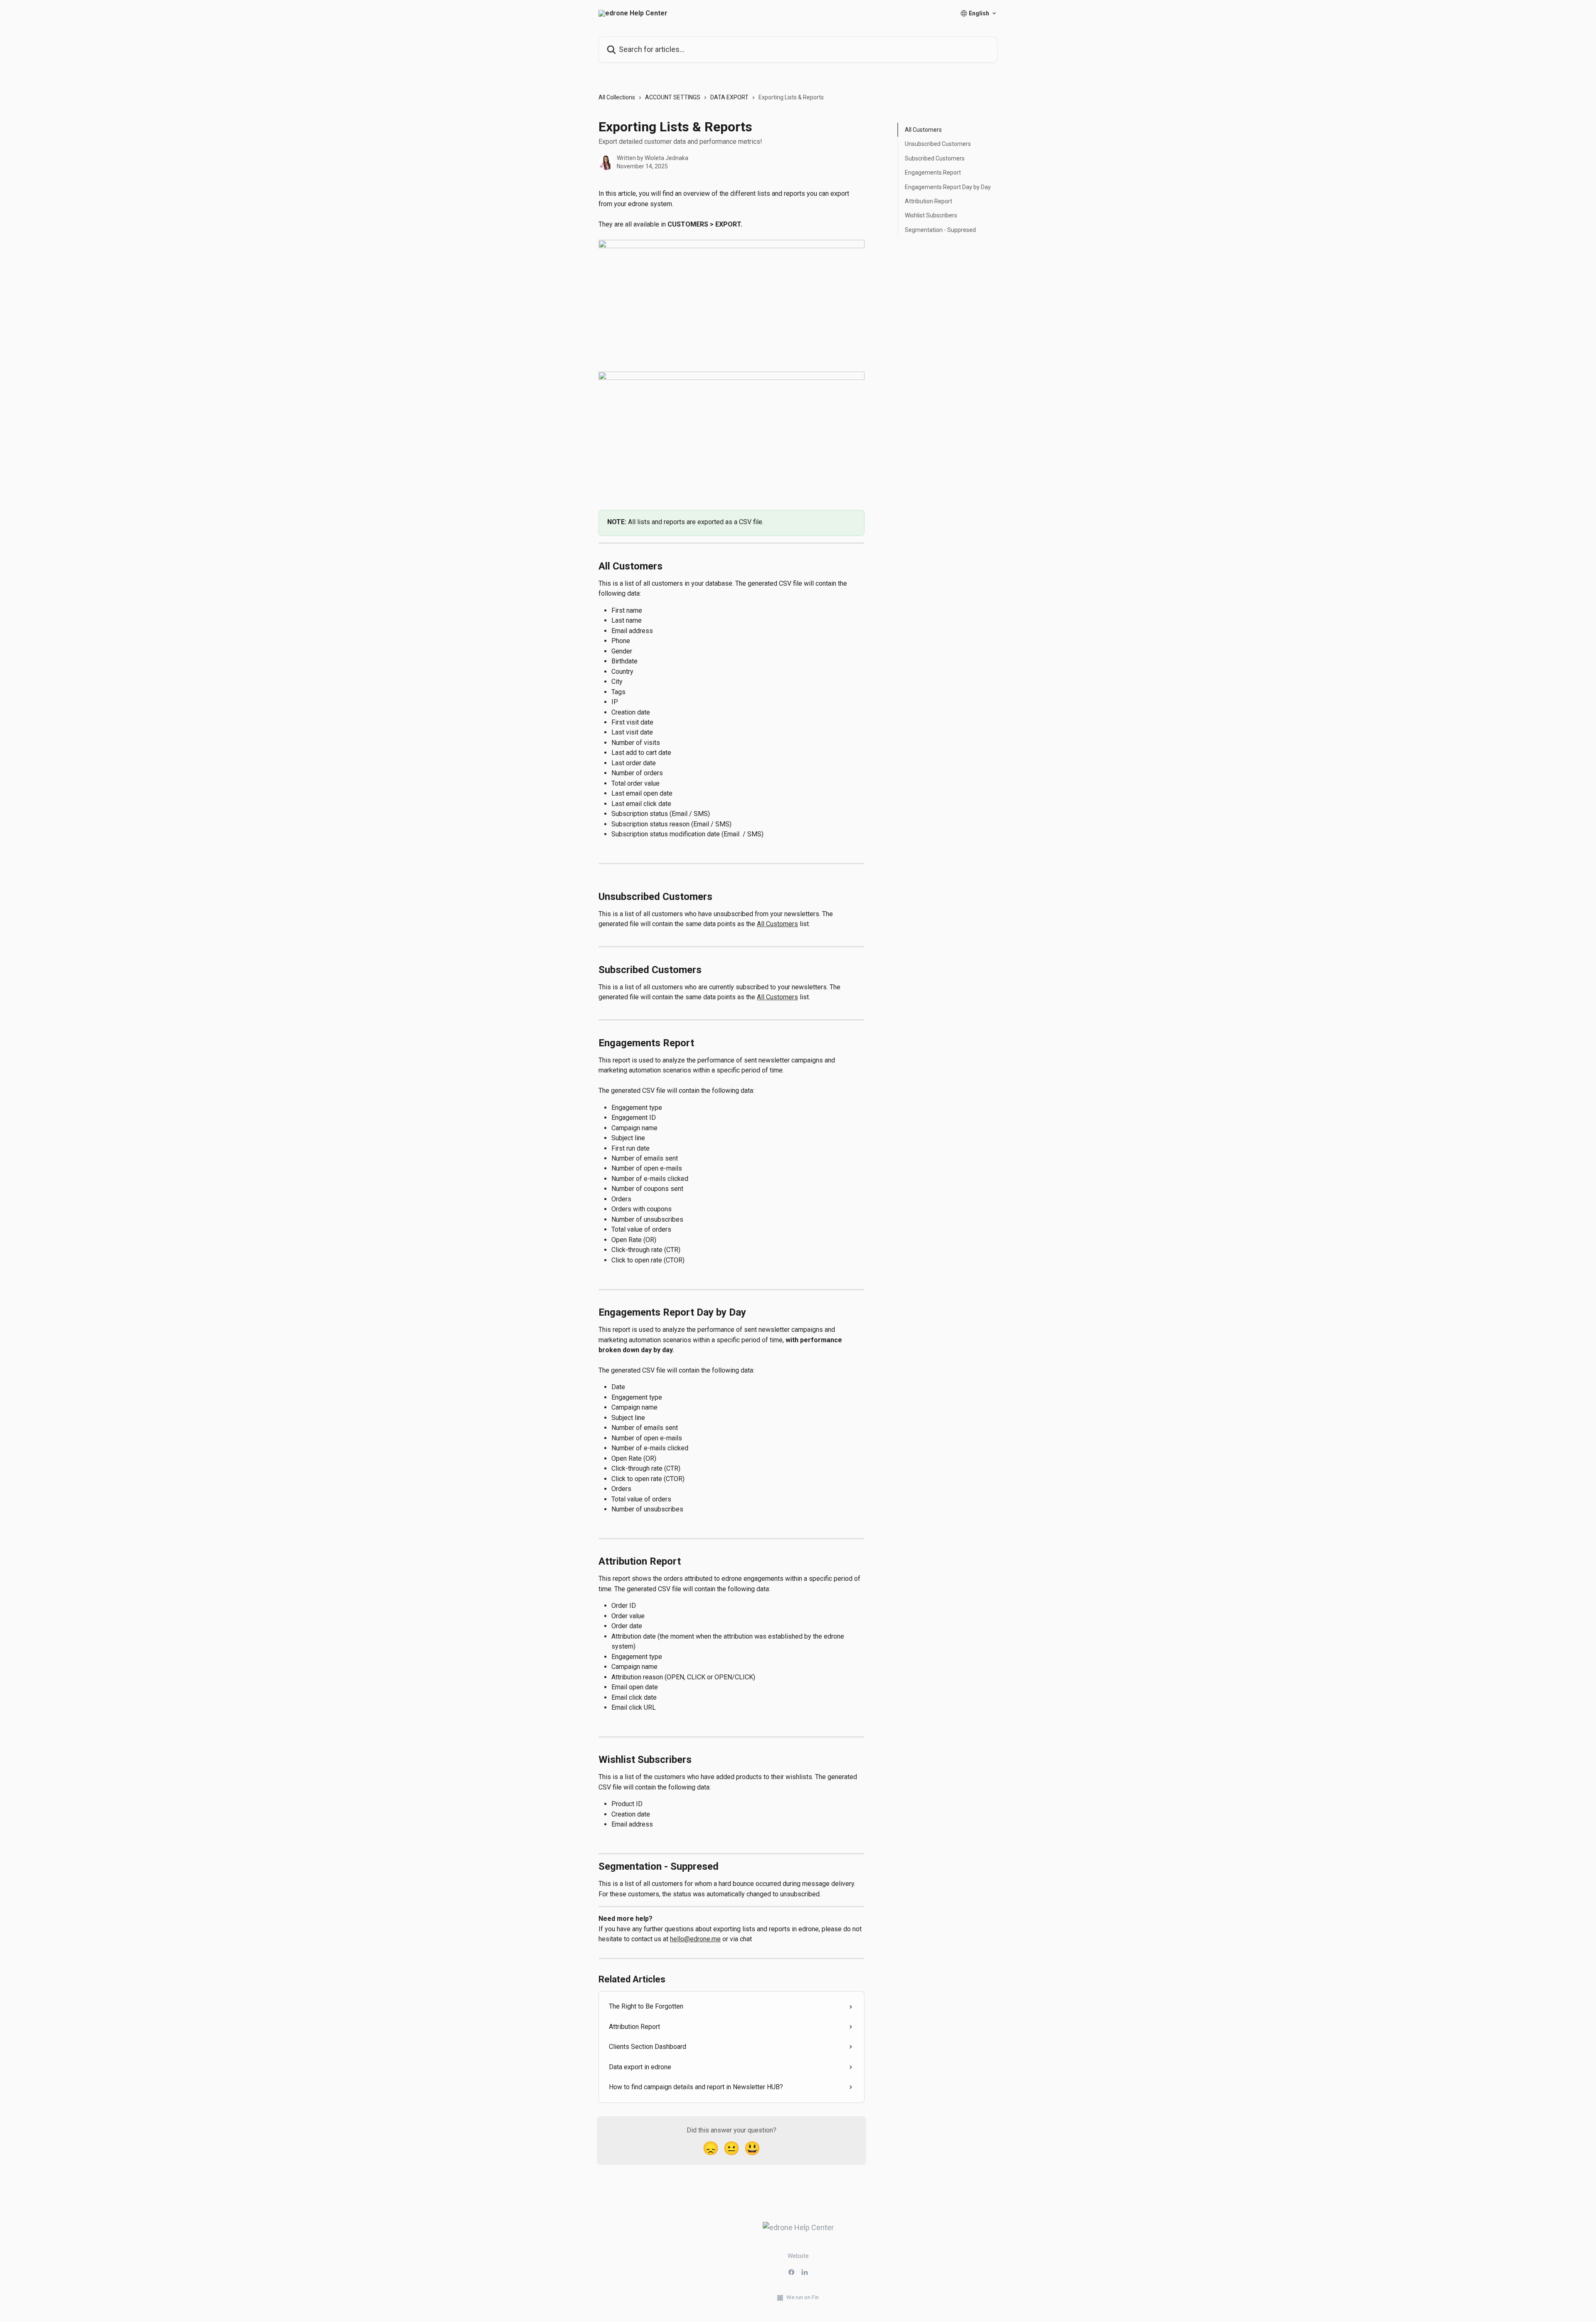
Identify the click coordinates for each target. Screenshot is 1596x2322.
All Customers (777, 924)
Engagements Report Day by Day (948, 187)
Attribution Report (929, 201)
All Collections (617, 97)
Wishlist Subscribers (931, 215)
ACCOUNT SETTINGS (673, 97)
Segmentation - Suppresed (940, 230)
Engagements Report (933, 173)
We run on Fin (803, 2297)
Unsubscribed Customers (938, 144)
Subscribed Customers (935, 158)
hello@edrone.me (695, 1939)
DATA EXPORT (729, 97)
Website (798, 2256)
